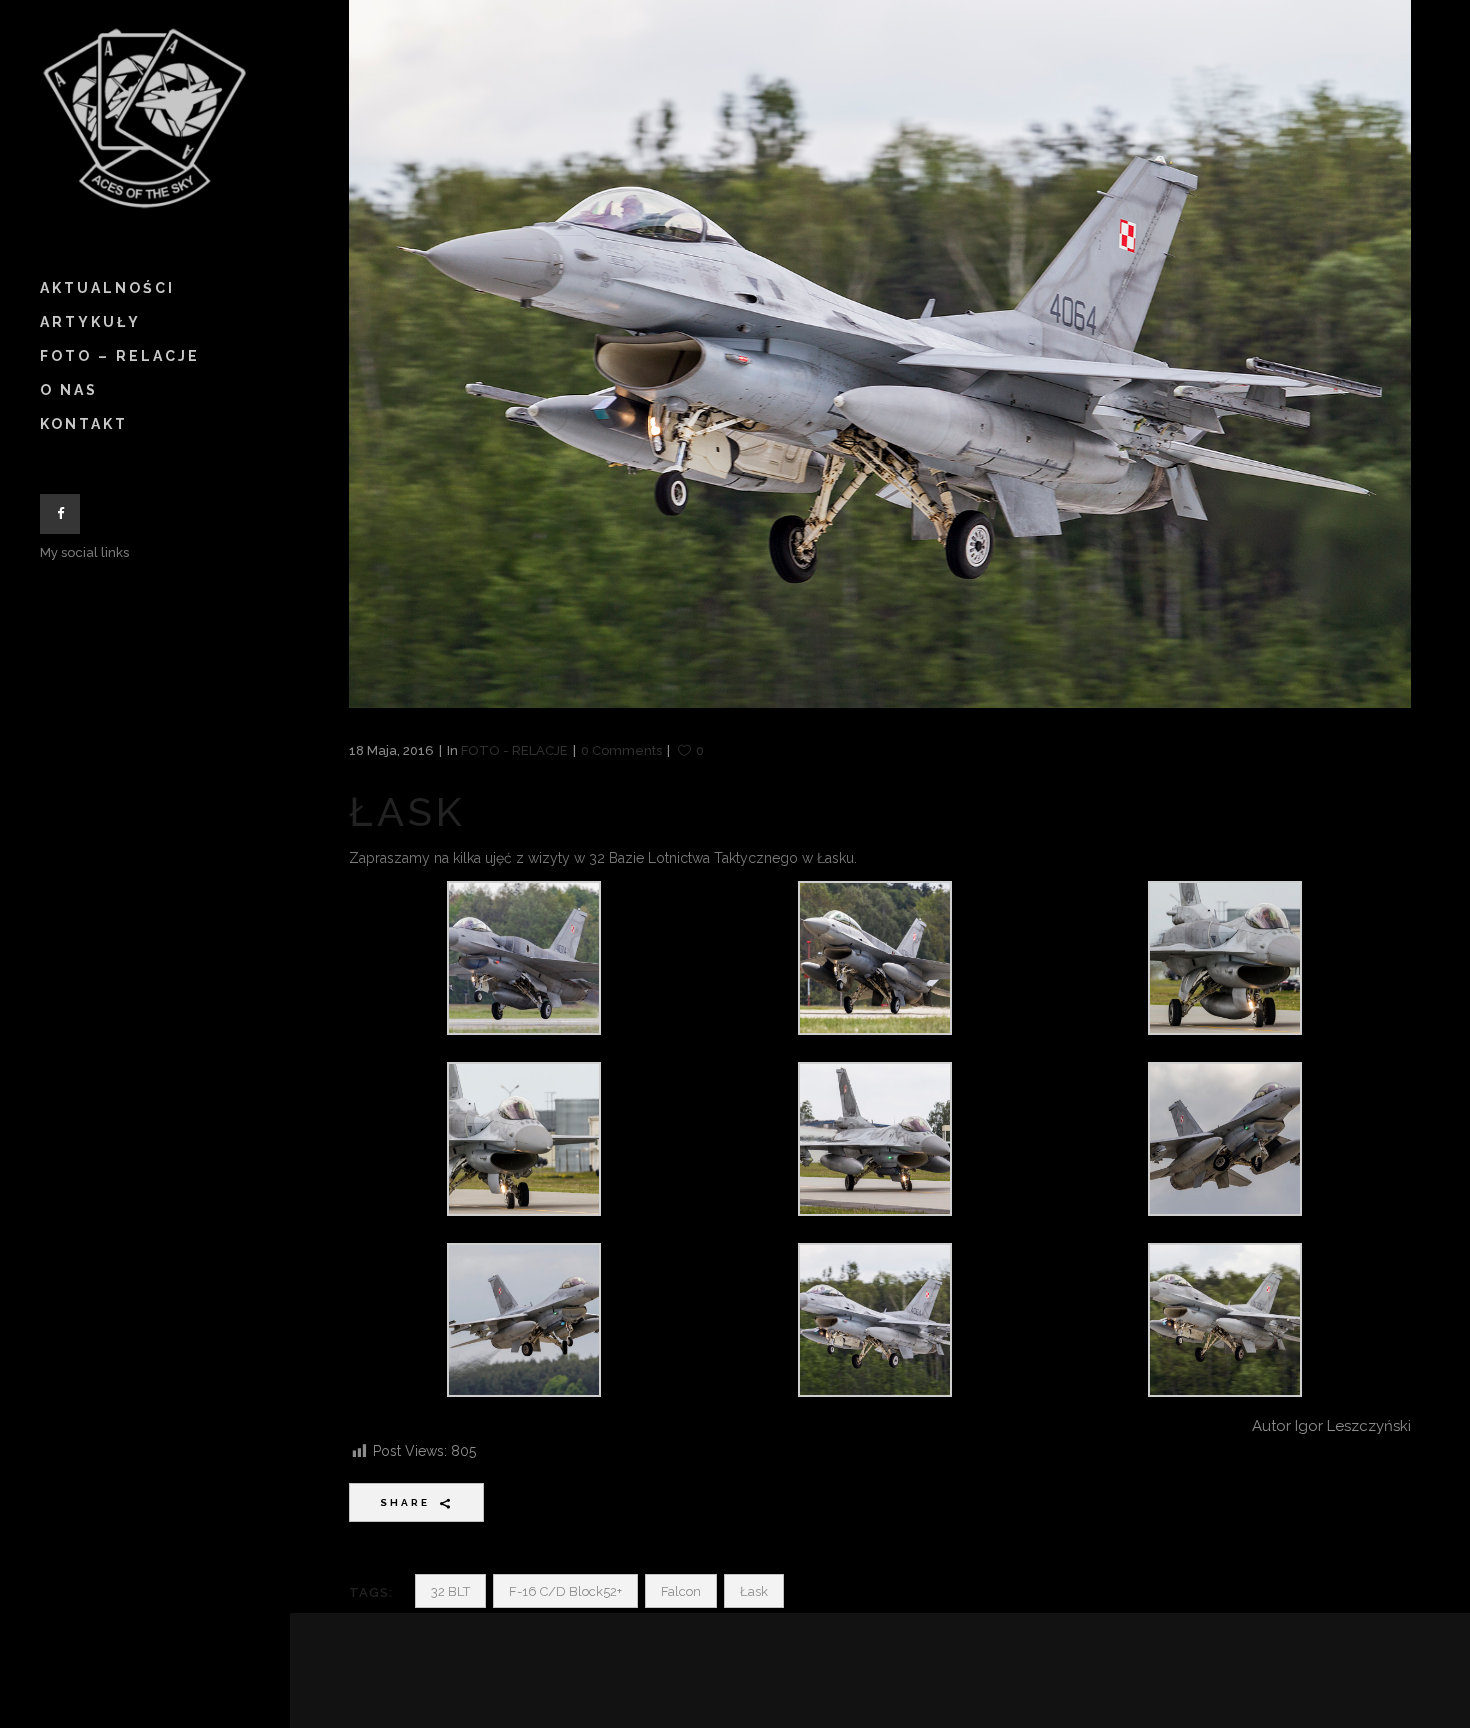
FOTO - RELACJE (514, 750)
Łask (754, 1591)
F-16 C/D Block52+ (565, 1591)
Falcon (681, 1591)
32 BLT (450, 1591)
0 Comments (621, 750)
